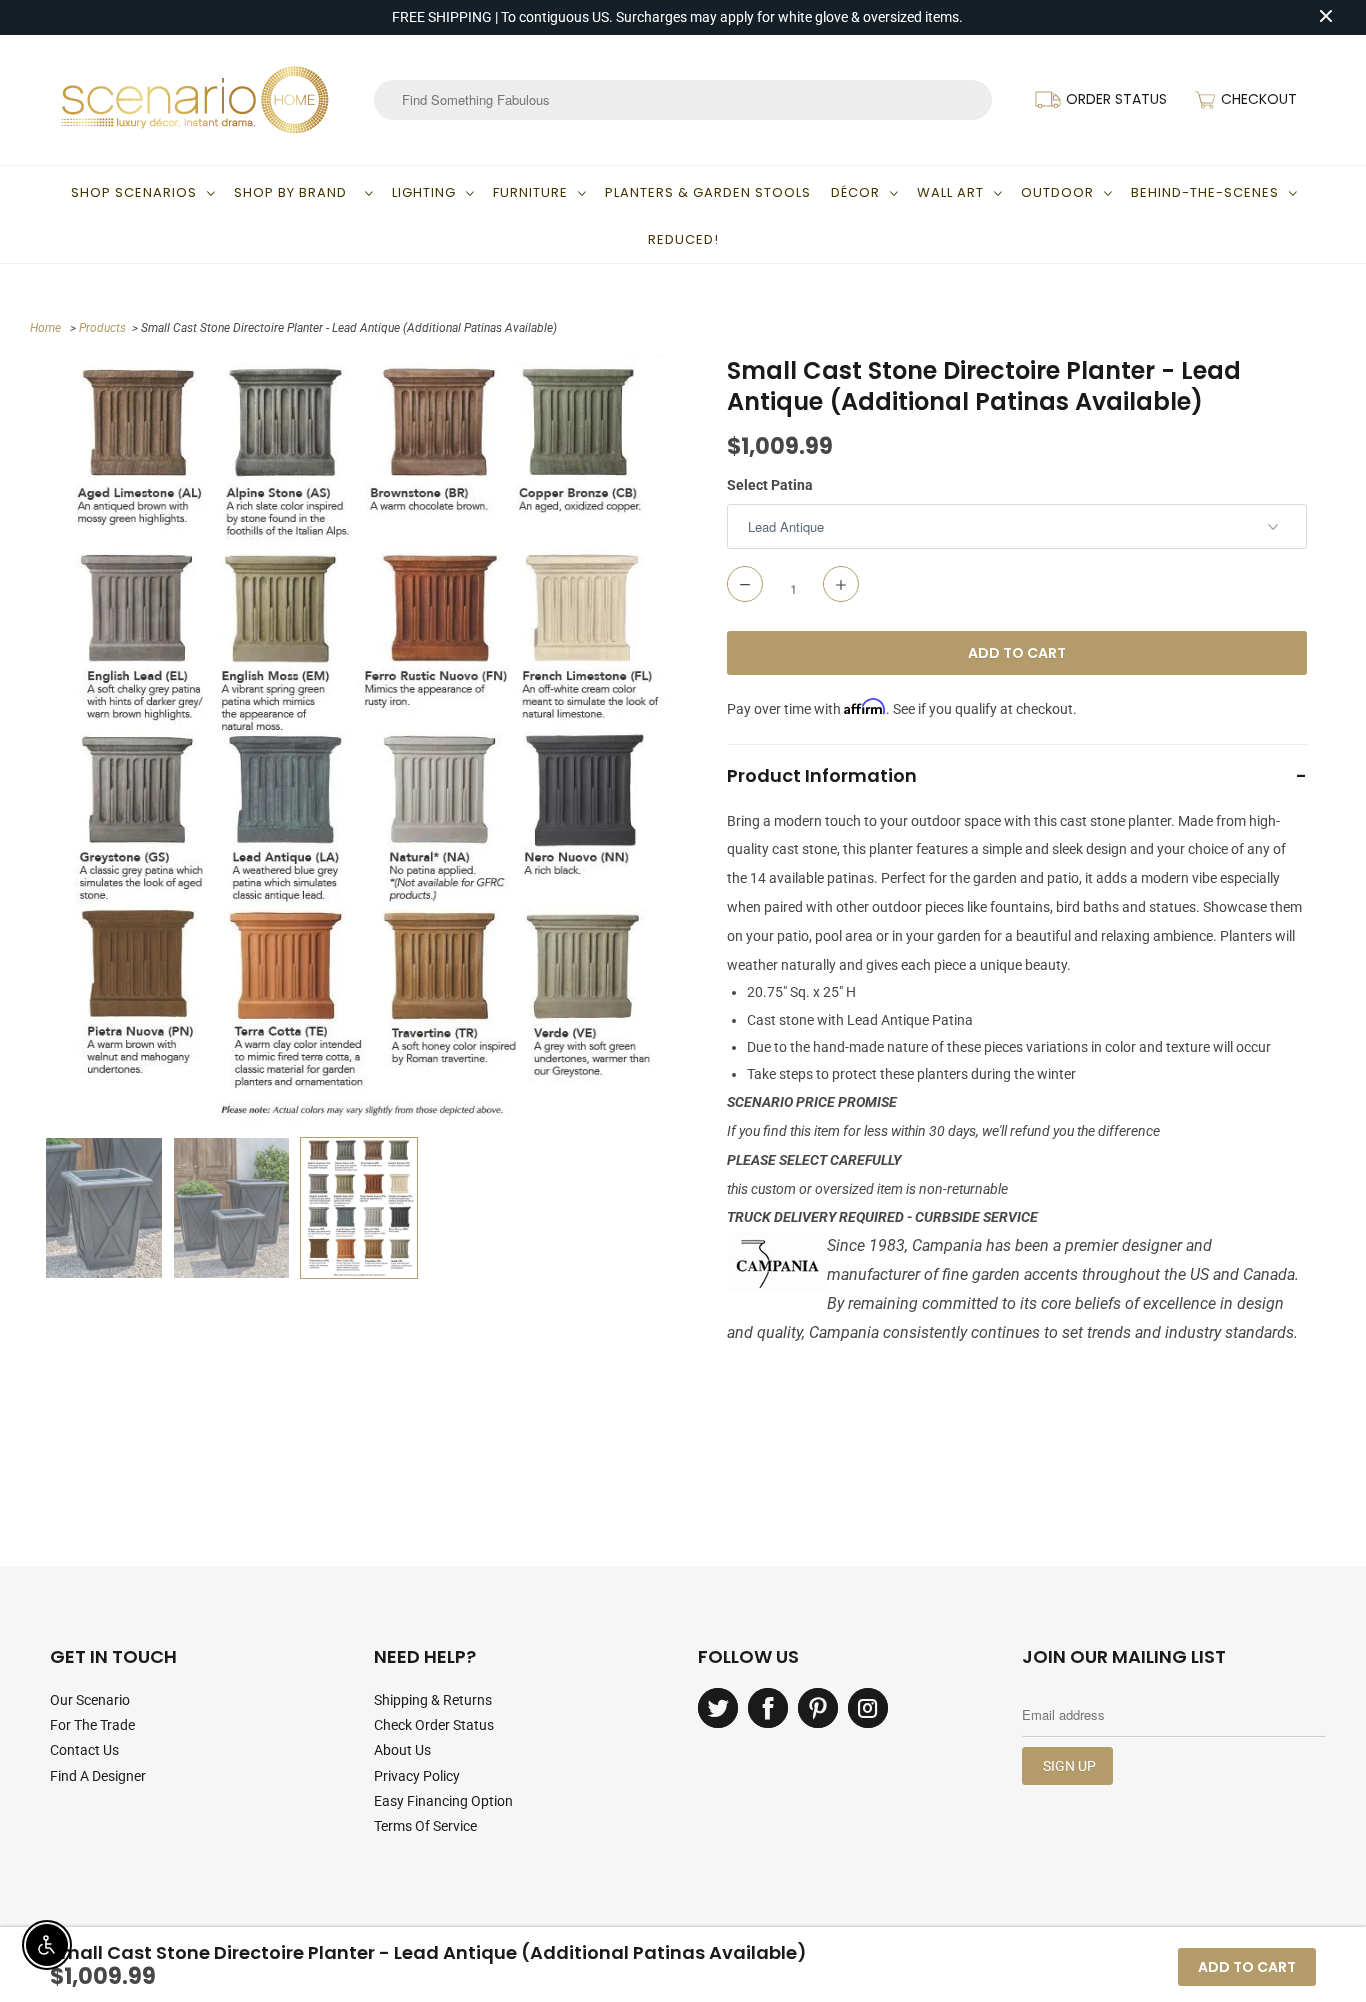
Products (102, 328)
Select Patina (770, 485)
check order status (434, 1725)
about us (402, 1750)
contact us (84, 1750)
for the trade (92, 1725)
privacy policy (417, 1776)
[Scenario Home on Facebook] (768, 1708)
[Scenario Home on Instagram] (868, 1708)
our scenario (90, 1700)
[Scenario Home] (195, 100)
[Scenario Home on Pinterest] (818, 1708)
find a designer (98, 1776)
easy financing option (443, 1801)
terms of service (425, 1826)
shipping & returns (433, 1700)
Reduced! (683, 239)
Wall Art (950, 192)
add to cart (1247, 1967)
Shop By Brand (294, 192)
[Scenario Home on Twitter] (718, 1708)
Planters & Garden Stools (708, 192)
